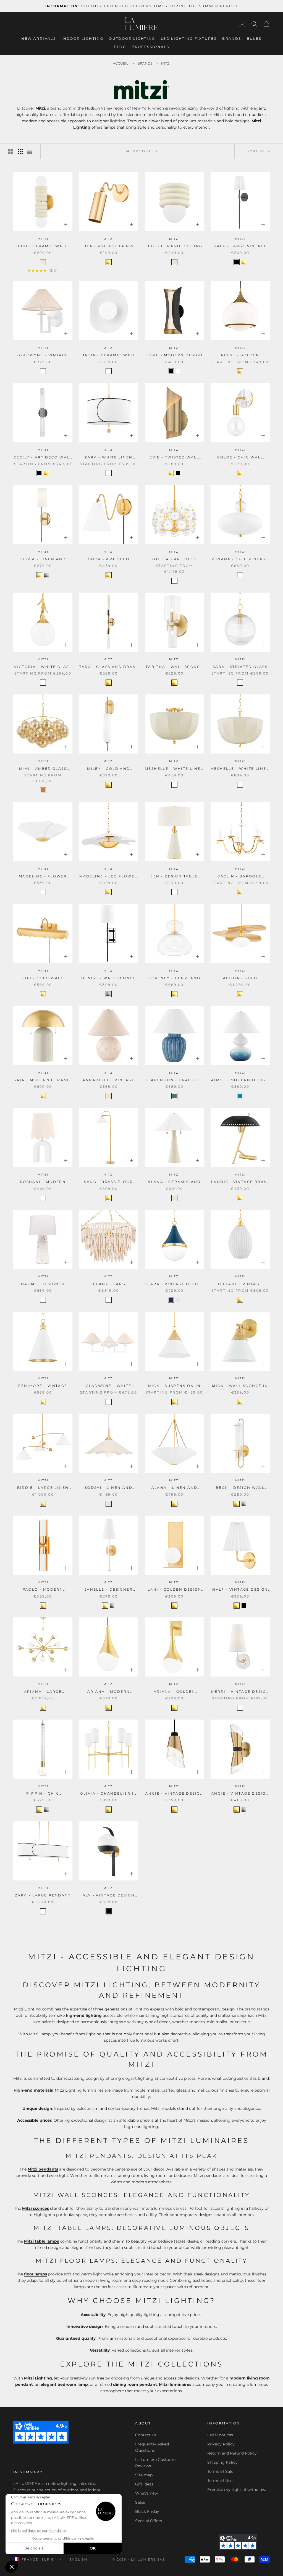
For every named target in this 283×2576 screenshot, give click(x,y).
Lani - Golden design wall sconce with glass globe (174, 1590)
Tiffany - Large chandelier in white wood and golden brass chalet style (109, 1284)
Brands (232, 39)
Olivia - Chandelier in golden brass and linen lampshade (109, 1794)
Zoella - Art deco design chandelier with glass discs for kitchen (174, 559)
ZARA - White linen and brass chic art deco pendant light (109, 458)
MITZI (43, 239)
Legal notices (220, 2435)
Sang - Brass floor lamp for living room (109, 1182)
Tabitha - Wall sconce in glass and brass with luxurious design (174, 667)
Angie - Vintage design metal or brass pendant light (174, 1794)
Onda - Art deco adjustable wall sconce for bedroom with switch (109, 559)
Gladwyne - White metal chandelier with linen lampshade (109, 1386)
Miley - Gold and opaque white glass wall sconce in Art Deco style (108, 769)
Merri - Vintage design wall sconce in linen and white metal (240, 1692)
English (78, 2559)
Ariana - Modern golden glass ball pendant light (109, 1692)
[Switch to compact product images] (30, 151)
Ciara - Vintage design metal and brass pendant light (174, 1284)
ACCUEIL (120, 63)
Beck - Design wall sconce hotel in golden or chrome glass (240, 1488)
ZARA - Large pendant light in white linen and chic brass (43, 1896)
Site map (144, 2475)
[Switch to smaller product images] (20, 151)
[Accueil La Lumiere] (141, 24)
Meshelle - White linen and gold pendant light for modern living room (240, 769)
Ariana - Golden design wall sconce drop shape (174, 1692)
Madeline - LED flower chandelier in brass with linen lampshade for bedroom (108, 877)
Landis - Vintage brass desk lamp (240, 1182)
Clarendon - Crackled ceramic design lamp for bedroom (175, 1080)
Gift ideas (144, 2484)
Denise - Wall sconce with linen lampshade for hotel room (109, 978)
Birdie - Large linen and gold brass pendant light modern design (43, 1488)
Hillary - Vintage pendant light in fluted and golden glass (240, 1284)
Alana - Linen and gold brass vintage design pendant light (174, 1488)
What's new (146, 2493)
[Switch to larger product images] (11, 151)
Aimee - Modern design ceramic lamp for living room (240, 1080)
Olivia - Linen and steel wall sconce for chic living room (43, 559)
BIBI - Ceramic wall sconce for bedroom (43, 246)
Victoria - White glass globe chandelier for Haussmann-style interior (43, 667)
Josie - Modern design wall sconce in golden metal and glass (174, 356)
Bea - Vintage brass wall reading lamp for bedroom (109, 246)
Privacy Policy (221, 2444)
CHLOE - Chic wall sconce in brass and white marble (240, 458)
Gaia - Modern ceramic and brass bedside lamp (43, 1080)
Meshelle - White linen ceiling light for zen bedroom (174, 769)
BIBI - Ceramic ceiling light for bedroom (175, 246)
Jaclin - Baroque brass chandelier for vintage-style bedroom (240, 877)
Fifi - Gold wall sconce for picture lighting (43, 978)
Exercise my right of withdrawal (238, 2490)
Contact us (146, 2435)
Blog (120, 47)
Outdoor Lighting (132, 39)
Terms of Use (220, 2481)
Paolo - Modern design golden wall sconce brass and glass (43, 1590)
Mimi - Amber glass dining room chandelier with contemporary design (43, 769)
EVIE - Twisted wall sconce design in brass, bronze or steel (174, 458)
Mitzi (166, 63)
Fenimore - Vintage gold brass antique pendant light (43, 1386)
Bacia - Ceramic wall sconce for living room (109, 356)
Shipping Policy (222, 2462)
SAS (161, 2559)
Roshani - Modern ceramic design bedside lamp (43, 1182)
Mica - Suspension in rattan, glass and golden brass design (175, 1386)
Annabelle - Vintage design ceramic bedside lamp (109, 1080)
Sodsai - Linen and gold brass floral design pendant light (109, 1488)
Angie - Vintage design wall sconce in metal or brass (240, 1794)
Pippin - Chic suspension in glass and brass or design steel (43, 1794)
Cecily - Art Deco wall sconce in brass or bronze (43, 458)
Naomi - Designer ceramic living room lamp (43, 1284)
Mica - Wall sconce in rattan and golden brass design (240, 1386)
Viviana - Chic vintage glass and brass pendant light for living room (240, 559)
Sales (140, 2502)
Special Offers (149, 2521)
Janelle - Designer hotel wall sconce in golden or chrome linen (109, 1590)
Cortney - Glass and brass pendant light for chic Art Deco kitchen (175, 978)
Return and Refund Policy (232, 2453)
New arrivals (39, 39)
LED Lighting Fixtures (189, 39)
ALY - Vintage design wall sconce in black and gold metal (109, 1896)
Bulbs (254, 39)
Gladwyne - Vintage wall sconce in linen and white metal (43, 356)
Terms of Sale (220, 2471)
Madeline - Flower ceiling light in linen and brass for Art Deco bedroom (43, 877)
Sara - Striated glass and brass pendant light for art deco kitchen (240, 667)
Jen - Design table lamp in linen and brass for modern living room (174, 877)
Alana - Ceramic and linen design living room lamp (174, 1182)
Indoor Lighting (82, 39)
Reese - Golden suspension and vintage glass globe (240, 356)
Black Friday (147, 2511)
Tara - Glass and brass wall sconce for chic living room (109, 667)
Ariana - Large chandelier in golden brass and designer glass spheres (43, 1692)
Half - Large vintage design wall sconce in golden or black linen (240, 246)
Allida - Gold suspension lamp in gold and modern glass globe (240, 978)
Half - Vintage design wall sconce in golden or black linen (240, 1590)
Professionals (150, 47)
